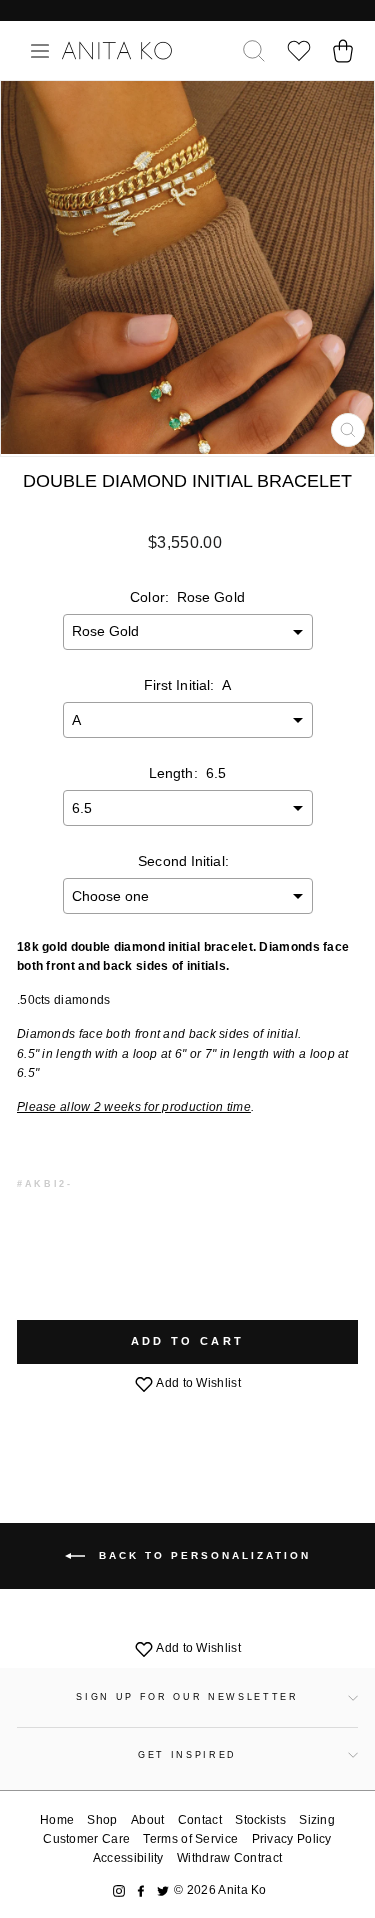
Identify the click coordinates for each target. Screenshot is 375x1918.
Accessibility (128, 1858)
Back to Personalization (202, 1555)
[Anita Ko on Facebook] (141, 1890)
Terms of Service (190, 1839)
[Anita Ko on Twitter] (163, 1890)
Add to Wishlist (197, 1383)
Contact (200, 1820)
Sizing (317, 1820)
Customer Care (86, 1839)
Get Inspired (187, 1755)
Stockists (260, 1820)
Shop (102, 1820)
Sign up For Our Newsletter (187, 1697)
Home (57, 1820)
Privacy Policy (292, 1839)
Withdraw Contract (229, 1858)
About (148, 1820)
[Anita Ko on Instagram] (119, 1890)
